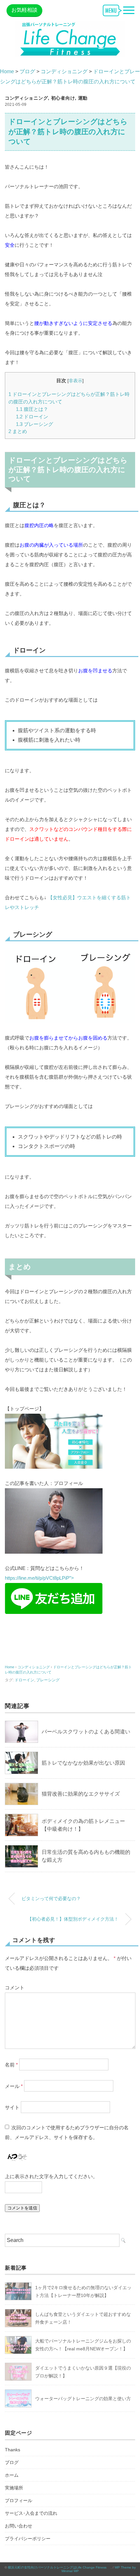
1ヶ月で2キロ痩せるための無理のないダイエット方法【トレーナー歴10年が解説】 (83, 2291)
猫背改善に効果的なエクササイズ (81, 1794)
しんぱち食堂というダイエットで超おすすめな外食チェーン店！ (83, 2318)
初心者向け (63, 98)
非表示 (76, 381)
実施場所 (14, 2488)
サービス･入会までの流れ (31, 2513)
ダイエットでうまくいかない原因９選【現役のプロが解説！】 (83, 2372)
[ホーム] (54, 1418)
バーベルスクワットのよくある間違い (86, 1732)
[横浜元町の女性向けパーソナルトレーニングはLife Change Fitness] (70, 26)
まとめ (18, 431)
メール (14, 2086)
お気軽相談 (24, 10)
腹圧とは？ (32, 409)
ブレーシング (35, 424)
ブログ (12, 2462)
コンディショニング (26, 98)
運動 (83, 98)
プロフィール (19, 2500)
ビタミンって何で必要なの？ (51, 1898)
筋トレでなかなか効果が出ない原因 (83, 1763)
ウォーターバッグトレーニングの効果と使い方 (83, 2399)
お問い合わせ (19, 2526)
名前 (11, 2064)
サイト (12, 2107)
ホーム (12, 2475)
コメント (15, 1988)
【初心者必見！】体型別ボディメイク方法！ (73, 1919)
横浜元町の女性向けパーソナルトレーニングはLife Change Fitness (59, 2567)
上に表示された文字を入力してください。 (51, 2176)
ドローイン (32, 417)
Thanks (13, 2450)
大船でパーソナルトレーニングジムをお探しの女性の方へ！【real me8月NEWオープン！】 (83, 2345)
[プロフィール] (54, 1493)
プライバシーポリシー (28, 2539)
